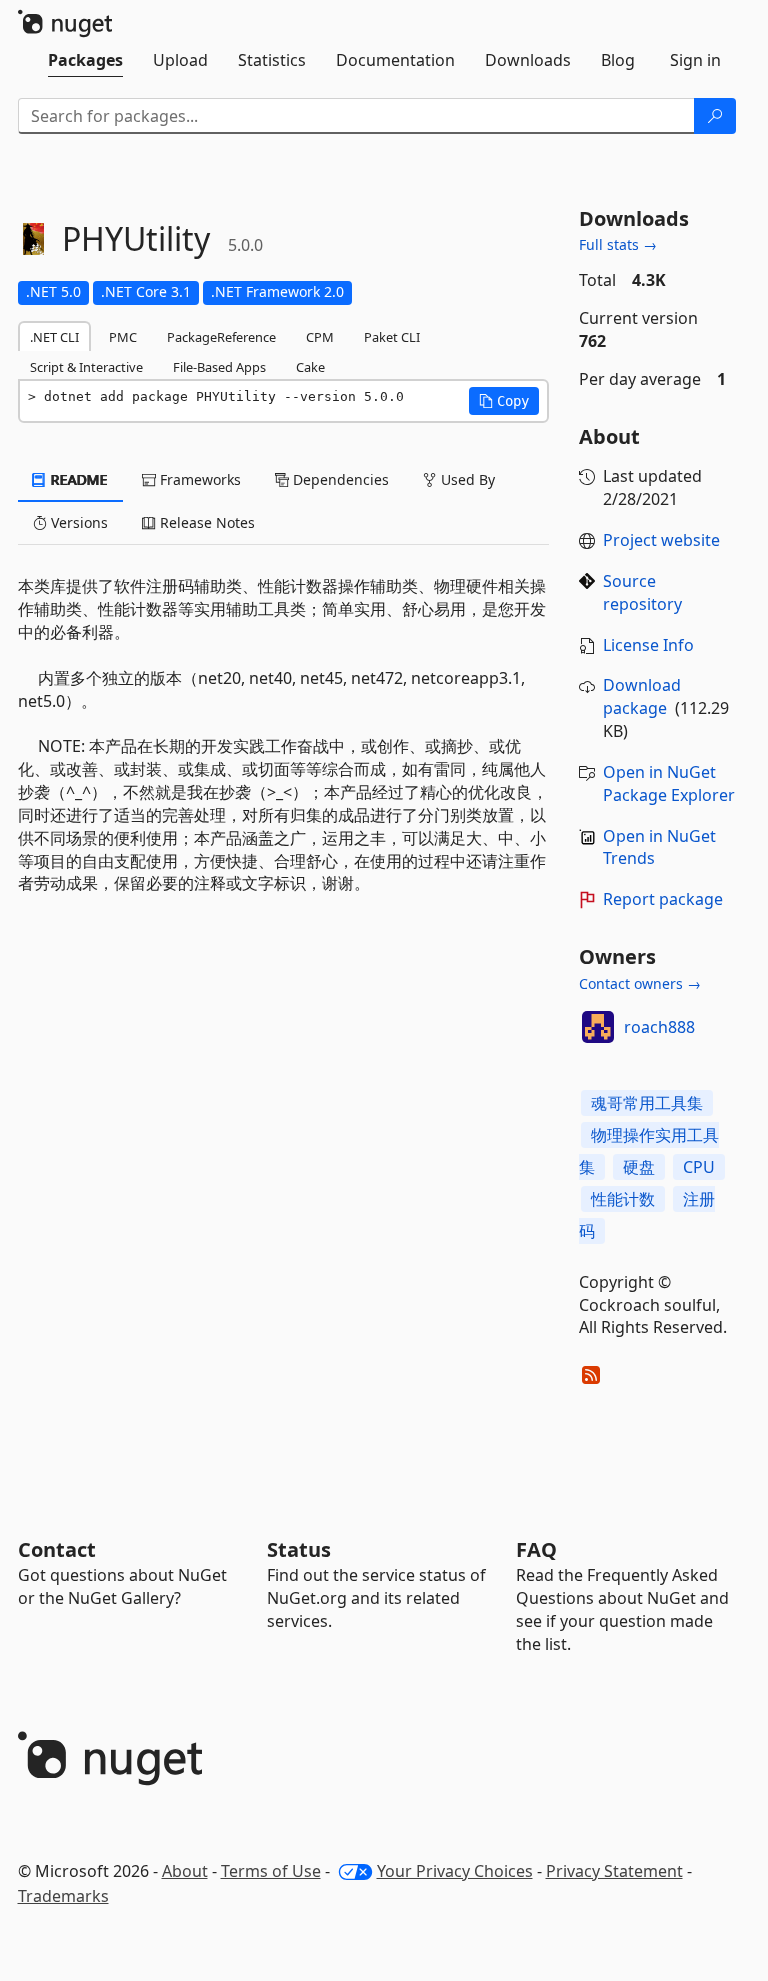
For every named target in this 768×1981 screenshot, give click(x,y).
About (185, 1871)
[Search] (715, 116)
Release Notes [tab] (205, 522)
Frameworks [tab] (198, 479)
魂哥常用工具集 (647, 1103)
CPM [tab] (320, 337)
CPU (699, 1167)
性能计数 (623, 1199)
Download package (642, 696)
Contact (57, 1549)
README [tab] (77, 479)
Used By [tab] (466, 479)
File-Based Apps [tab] (219, 367)
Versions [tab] (77, 522)
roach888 (659, 1027)
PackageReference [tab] (221, 337)
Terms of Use (271, 1871)
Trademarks (63, 1896)
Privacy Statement (614, 1871)
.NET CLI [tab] (54, 337)
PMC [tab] (123, 337)
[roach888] (598, 1027)
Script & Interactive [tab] (86, 367)
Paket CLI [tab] (392, 337)
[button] (504, 401)
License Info (648, 645)
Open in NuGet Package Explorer (669, 783)
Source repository (642, 592)
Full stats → (618, 244)
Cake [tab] (310, 367)
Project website (661, 540)
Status (299, 1549)
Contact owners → (640, 983)
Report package (663, 899)
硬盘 (639, 1167)
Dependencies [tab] (339, 479)
